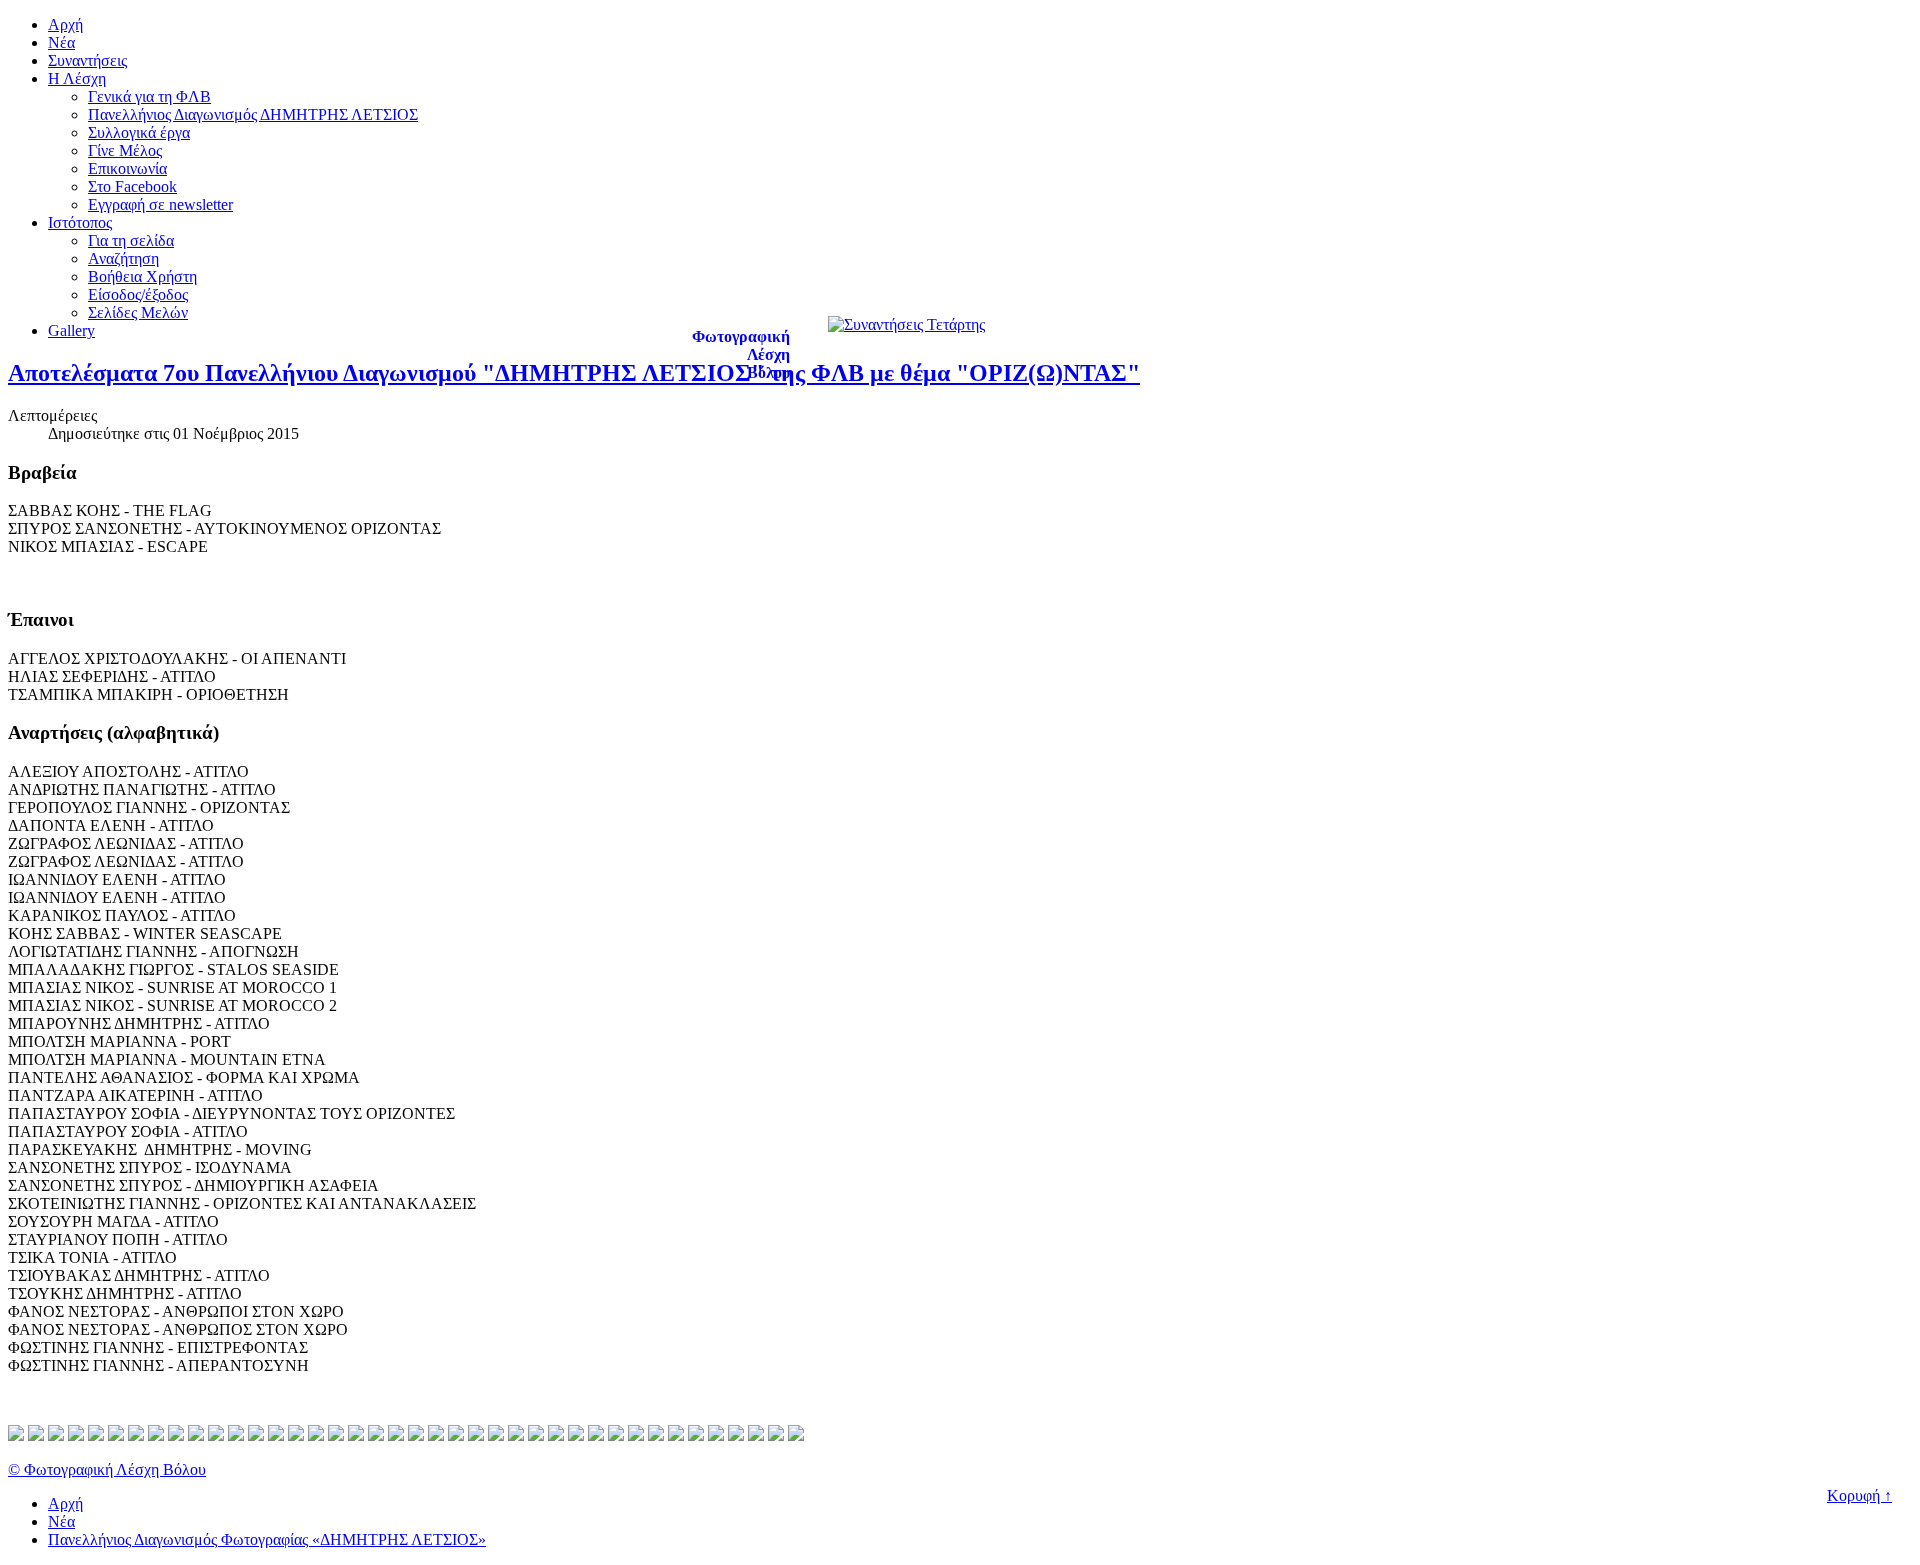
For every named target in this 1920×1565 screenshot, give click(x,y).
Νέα (61, 42)
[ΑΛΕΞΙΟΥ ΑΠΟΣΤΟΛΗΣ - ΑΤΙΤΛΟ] (136, 1435)
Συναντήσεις (87, 60)
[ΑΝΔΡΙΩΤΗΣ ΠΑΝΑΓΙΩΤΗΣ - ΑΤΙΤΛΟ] (156, 1435)
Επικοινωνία (127, 168)
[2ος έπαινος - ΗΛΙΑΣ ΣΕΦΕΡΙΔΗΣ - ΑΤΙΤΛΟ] (96, 1435)
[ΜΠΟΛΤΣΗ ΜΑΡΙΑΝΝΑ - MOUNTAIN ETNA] (456, 1435)
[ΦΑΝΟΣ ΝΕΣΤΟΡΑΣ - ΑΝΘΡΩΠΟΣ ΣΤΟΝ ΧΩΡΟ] (756, 1435)
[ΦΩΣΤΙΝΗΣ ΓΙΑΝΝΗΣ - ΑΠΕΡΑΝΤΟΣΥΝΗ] (796, 1435)
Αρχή (65, 24)
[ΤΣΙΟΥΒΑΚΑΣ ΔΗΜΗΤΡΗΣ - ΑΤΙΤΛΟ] (696, 1435)
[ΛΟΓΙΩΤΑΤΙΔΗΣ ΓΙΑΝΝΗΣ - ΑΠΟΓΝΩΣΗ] (336, 1435)
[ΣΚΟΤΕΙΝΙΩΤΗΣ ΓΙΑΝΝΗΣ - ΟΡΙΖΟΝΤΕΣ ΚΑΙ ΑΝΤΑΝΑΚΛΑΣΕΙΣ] (616, 1435)
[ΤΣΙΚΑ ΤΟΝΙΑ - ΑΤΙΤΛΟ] (676, 1435)
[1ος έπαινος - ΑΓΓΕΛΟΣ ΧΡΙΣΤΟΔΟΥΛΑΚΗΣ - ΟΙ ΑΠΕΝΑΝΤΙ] (76, 1435)
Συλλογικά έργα (139, 132)
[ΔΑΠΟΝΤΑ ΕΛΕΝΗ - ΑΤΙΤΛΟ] (196, 1435)
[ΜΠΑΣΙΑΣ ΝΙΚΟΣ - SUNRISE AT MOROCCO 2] (396, 1435)
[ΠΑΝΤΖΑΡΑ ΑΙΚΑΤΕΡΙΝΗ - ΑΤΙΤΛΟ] (496, 1435)
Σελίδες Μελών (138, 312)
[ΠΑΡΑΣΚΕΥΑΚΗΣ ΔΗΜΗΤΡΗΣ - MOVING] (556, 1435)
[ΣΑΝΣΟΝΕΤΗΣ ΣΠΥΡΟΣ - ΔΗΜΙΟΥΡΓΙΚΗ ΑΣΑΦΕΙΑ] (596, 1435)
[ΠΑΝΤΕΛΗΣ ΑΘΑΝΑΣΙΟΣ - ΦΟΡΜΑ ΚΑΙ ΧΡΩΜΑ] (476, 1435)
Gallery (71, 330)
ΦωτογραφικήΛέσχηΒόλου (741, 354)
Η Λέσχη (77, 78)
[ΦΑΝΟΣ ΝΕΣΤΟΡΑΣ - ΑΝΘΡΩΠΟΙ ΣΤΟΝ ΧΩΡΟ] (736, 1435)
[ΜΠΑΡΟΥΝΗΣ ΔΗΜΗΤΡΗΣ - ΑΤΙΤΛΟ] (416, 1435)
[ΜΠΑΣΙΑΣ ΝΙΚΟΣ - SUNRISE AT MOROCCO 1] (376, 1435)
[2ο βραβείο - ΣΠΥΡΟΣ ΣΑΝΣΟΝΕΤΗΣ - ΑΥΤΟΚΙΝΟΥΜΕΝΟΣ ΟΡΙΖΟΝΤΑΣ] (36, 1435)
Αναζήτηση (123, 258)
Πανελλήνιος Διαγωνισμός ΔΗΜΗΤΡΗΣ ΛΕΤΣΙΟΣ (253, 114)
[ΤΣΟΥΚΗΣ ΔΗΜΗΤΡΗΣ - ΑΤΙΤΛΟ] (716, 1435)
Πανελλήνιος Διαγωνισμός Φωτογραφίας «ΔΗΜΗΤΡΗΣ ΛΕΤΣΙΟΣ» (267, 1539)
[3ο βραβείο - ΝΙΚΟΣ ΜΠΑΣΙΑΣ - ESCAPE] (56, 1435)
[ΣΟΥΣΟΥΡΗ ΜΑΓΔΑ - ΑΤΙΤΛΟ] (636, 1435)
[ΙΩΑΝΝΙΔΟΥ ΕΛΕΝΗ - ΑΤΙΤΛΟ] (256, 1435)
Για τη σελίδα (131, 240)
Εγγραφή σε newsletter (160, 204)
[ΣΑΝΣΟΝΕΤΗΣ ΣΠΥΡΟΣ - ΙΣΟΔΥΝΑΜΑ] (576, 1435)
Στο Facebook (132, 186)
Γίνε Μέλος (125, 150)
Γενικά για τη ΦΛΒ (149, 96)
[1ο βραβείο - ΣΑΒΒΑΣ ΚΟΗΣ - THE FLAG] (16, 1435)
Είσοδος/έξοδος (138, 294)
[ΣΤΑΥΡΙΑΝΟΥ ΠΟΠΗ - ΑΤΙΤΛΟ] (656, 1435)
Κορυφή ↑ (1859, 1495)
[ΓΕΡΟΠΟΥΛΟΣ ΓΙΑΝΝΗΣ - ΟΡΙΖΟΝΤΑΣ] (176, 1435)
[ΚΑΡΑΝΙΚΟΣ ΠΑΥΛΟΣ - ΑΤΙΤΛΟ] (296, 1435)
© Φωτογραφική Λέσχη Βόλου (107, 1469)
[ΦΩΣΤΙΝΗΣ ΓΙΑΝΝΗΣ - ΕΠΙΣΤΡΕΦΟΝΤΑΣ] (776, 1435)
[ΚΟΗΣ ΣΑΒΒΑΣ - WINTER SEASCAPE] (316, 1435)
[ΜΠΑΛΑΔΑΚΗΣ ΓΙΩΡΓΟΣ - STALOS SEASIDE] (356, 1435)
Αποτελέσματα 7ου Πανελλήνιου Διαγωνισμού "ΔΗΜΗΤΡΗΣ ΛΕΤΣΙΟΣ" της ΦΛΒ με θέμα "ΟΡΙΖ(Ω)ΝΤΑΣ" (574, 373)
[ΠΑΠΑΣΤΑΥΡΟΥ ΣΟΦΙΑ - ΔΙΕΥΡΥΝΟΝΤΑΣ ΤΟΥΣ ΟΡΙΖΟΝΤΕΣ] (516, 1435)
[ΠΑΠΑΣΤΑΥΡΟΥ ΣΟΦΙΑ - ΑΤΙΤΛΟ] (536, 1435)
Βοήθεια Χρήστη (142, 276)
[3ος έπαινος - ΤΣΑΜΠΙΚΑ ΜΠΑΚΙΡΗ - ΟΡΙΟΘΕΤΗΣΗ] (116, 1435)
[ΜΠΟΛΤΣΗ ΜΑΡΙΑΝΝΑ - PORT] (436, 1435)
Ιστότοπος (80, 222)
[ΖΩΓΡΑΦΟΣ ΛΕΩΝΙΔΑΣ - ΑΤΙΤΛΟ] (216, 1435)
